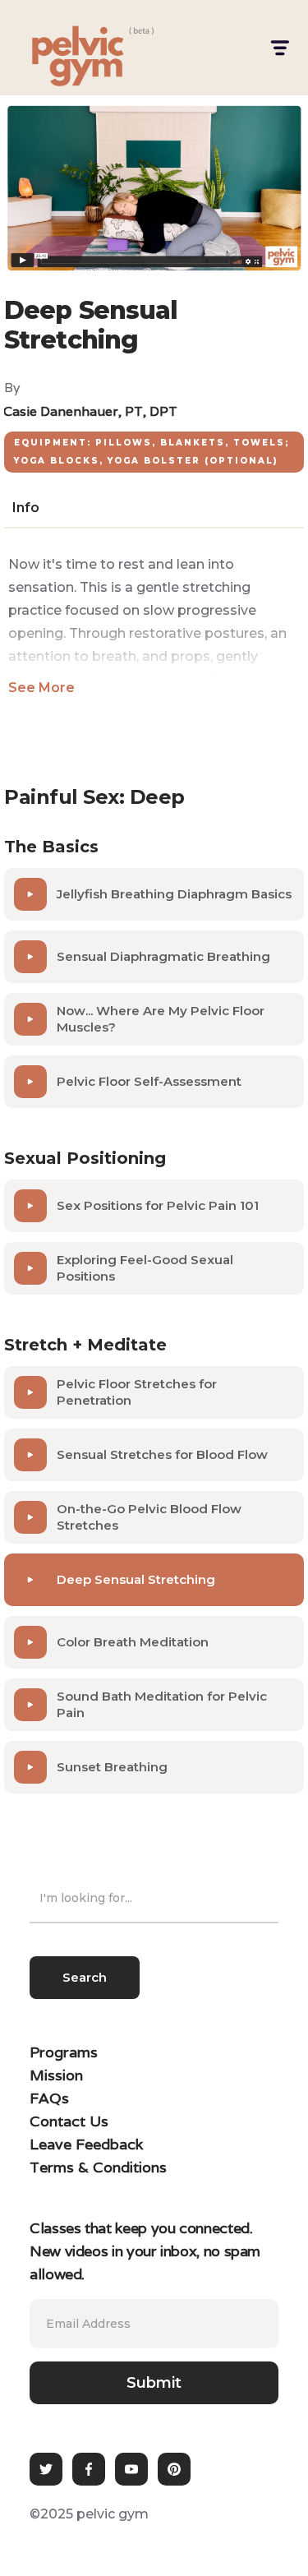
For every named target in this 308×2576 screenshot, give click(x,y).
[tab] (26, 508)
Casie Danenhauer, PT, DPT (90, 411)
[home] (62, 48)
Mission (56, 2075)
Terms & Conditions (98, 2167)
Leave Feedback (86, 2144)
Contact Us (69, 2121)
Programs (64, 2052)
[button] (279, 48)
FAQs (49, 2098)
